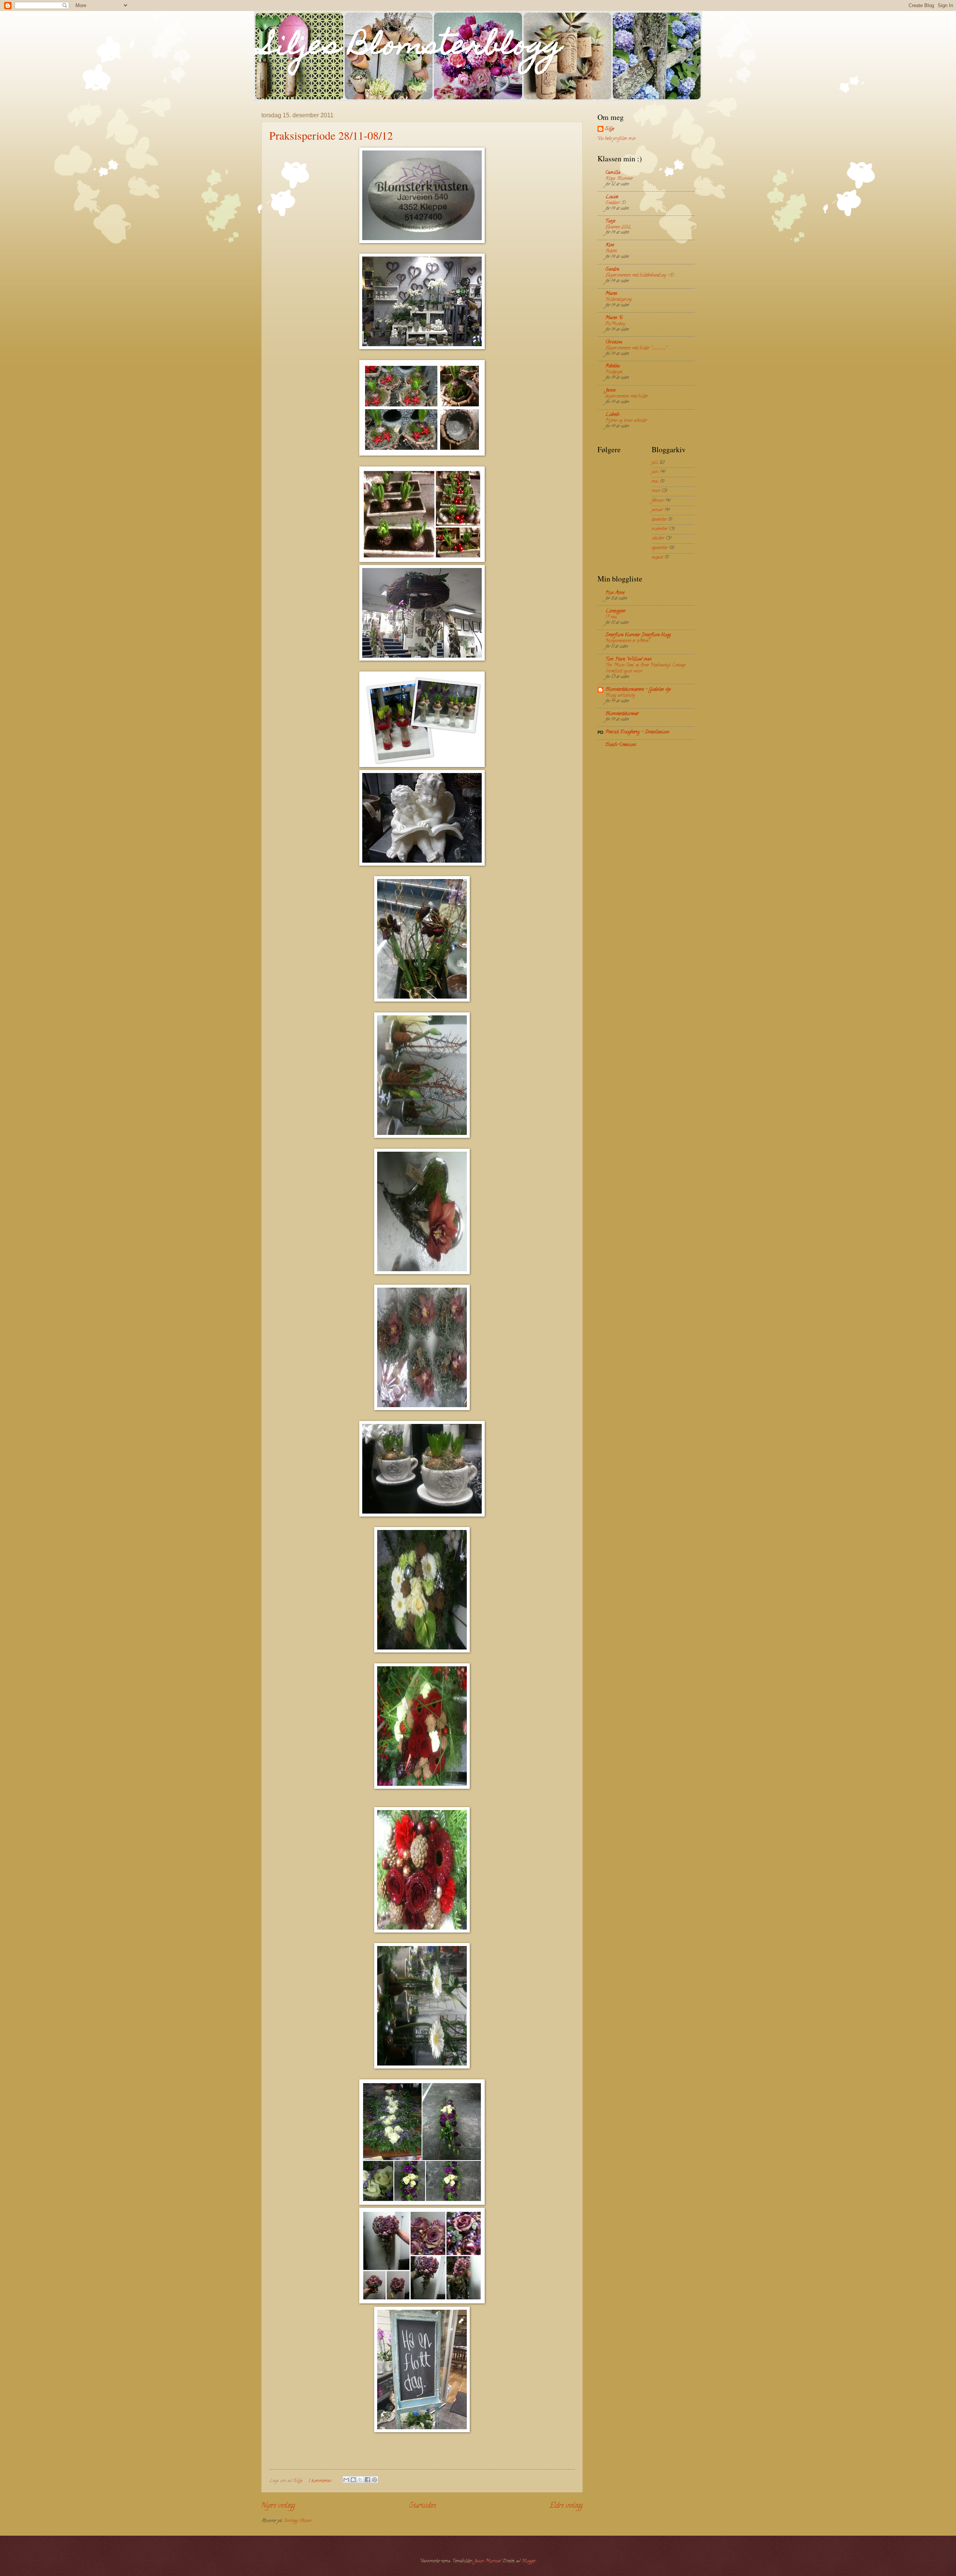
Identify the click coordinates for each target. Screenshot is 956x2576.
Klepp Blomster (619, 179)
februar (658, 501)
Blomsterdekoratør (622, 714)
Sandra (612, 270)
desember (659, 520)
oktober (658, 539)
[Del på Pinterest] (375, 2480)
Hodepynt (614, 372)
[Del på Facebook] (367, 2480)
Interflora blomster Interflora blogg (638, 635)
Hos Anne (615, 593)
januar (657, 510)
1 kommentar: (321, 2481)
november (660, 529)
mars (656, 491)
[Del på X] (360, 2480)
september (660, 548)
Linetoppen (615, 611)
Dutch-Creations (621, 745)
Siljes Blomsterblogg (412, 47)
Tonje (610, 221)
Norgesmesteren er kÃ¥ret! (627, 641)
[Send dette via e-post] (346, 2480)
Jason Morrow (487, 2561)
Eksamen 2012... (618, 227)
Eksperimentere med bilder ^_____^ (636, 348)
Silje (609, 129)
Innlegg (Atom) (298, 2521)
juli (655, 463)
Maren (611, 294)
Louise (612, 197)
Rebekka (613, 366)
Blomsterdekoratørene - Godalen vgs (638, 690)
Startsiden (423, 2506)
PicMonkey (615, 324)
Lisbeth (612, 415)
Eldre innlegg (566, 2506)
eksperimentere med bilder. (627, 396)
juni (655, 472)
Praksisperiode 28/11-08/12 (331, 135)
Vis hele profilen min (617, 139)
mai (655, 482)
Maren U (614, 318)
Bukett (611, 251)
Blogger (529, 2561)
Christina (614, 342)
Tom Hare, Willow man (628, 659)
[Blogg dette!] (353, 2480)
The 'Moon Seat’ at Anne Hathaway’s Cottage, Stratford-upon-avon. (645, 668)
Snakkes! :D (616, 203)
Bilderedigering (618, 300)
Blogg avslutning (620, 696)
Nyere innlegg (278, 2506)
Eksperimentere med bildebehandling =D (640, 275)
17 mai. (611, 617)
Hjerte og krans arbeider (626, 421)
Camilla (613, 173)
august (657, 558)
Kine (610, 245)
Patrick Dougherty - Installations (637, 732)
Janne (610, 391)
